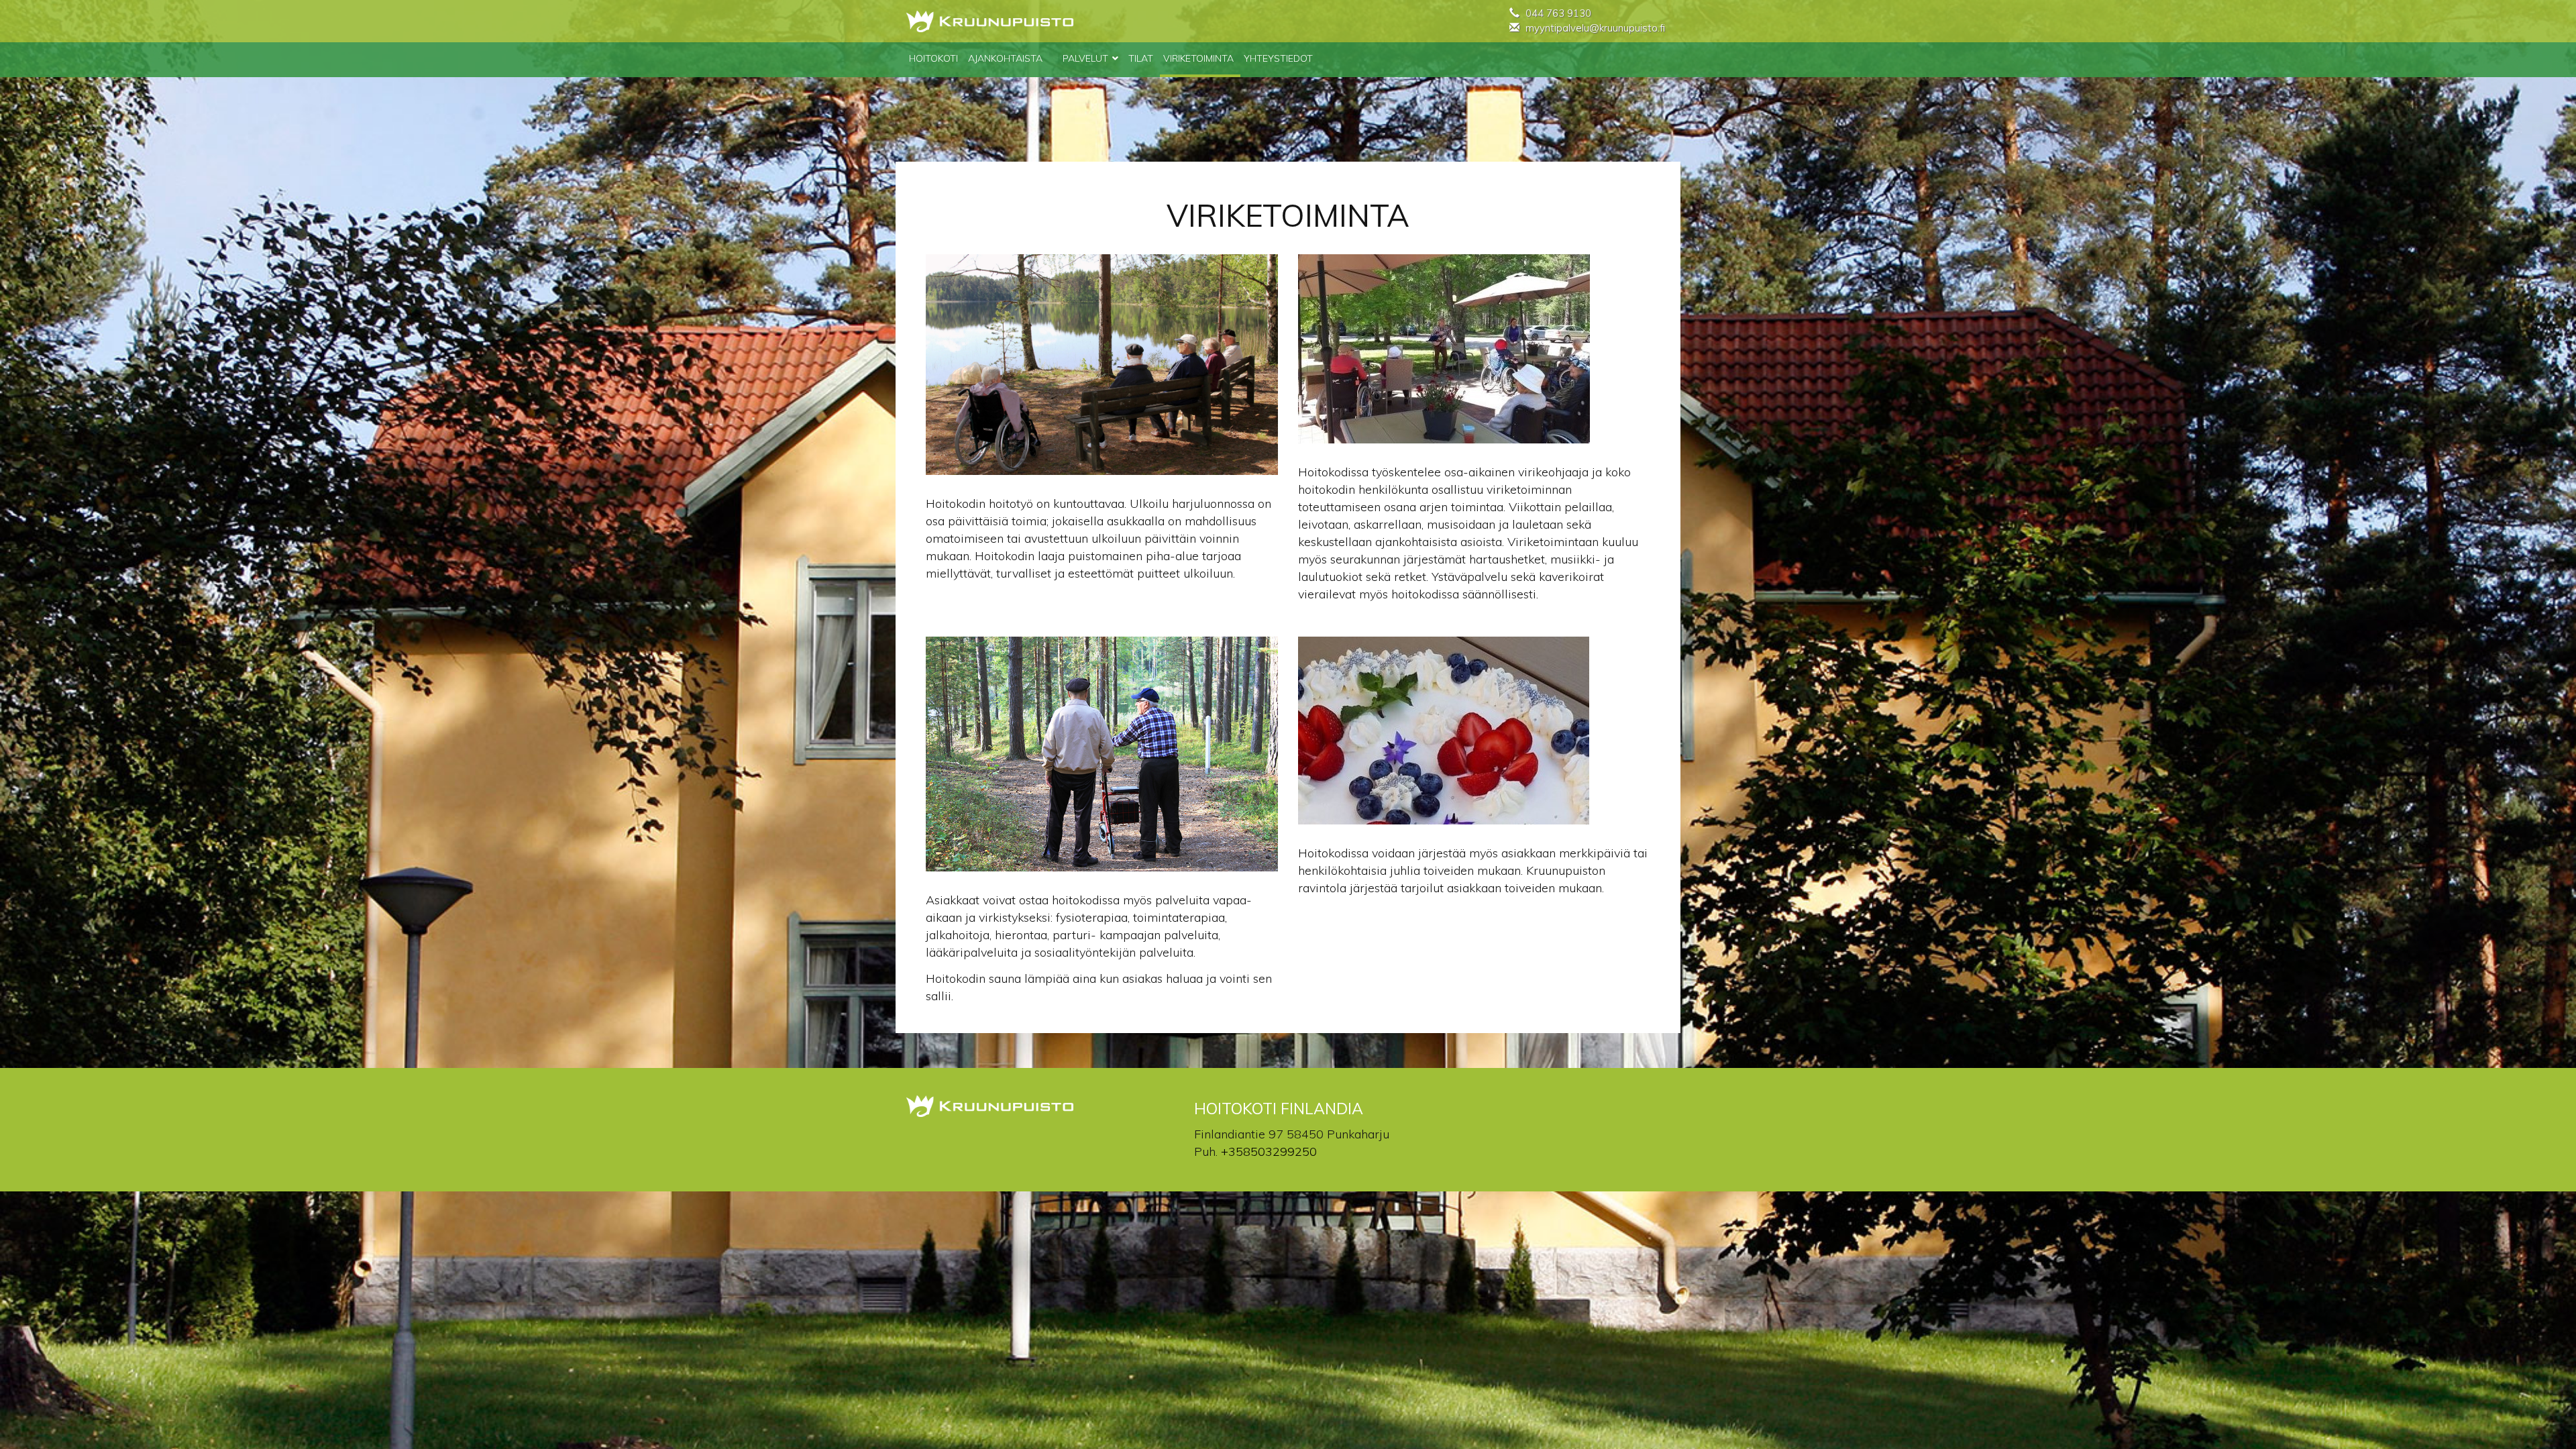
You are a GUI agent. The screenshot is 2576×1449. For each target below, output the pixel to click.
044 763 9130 (1558, 13)
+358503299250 (1269, 1151)
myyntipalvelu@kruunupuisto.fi (1595, 28)
